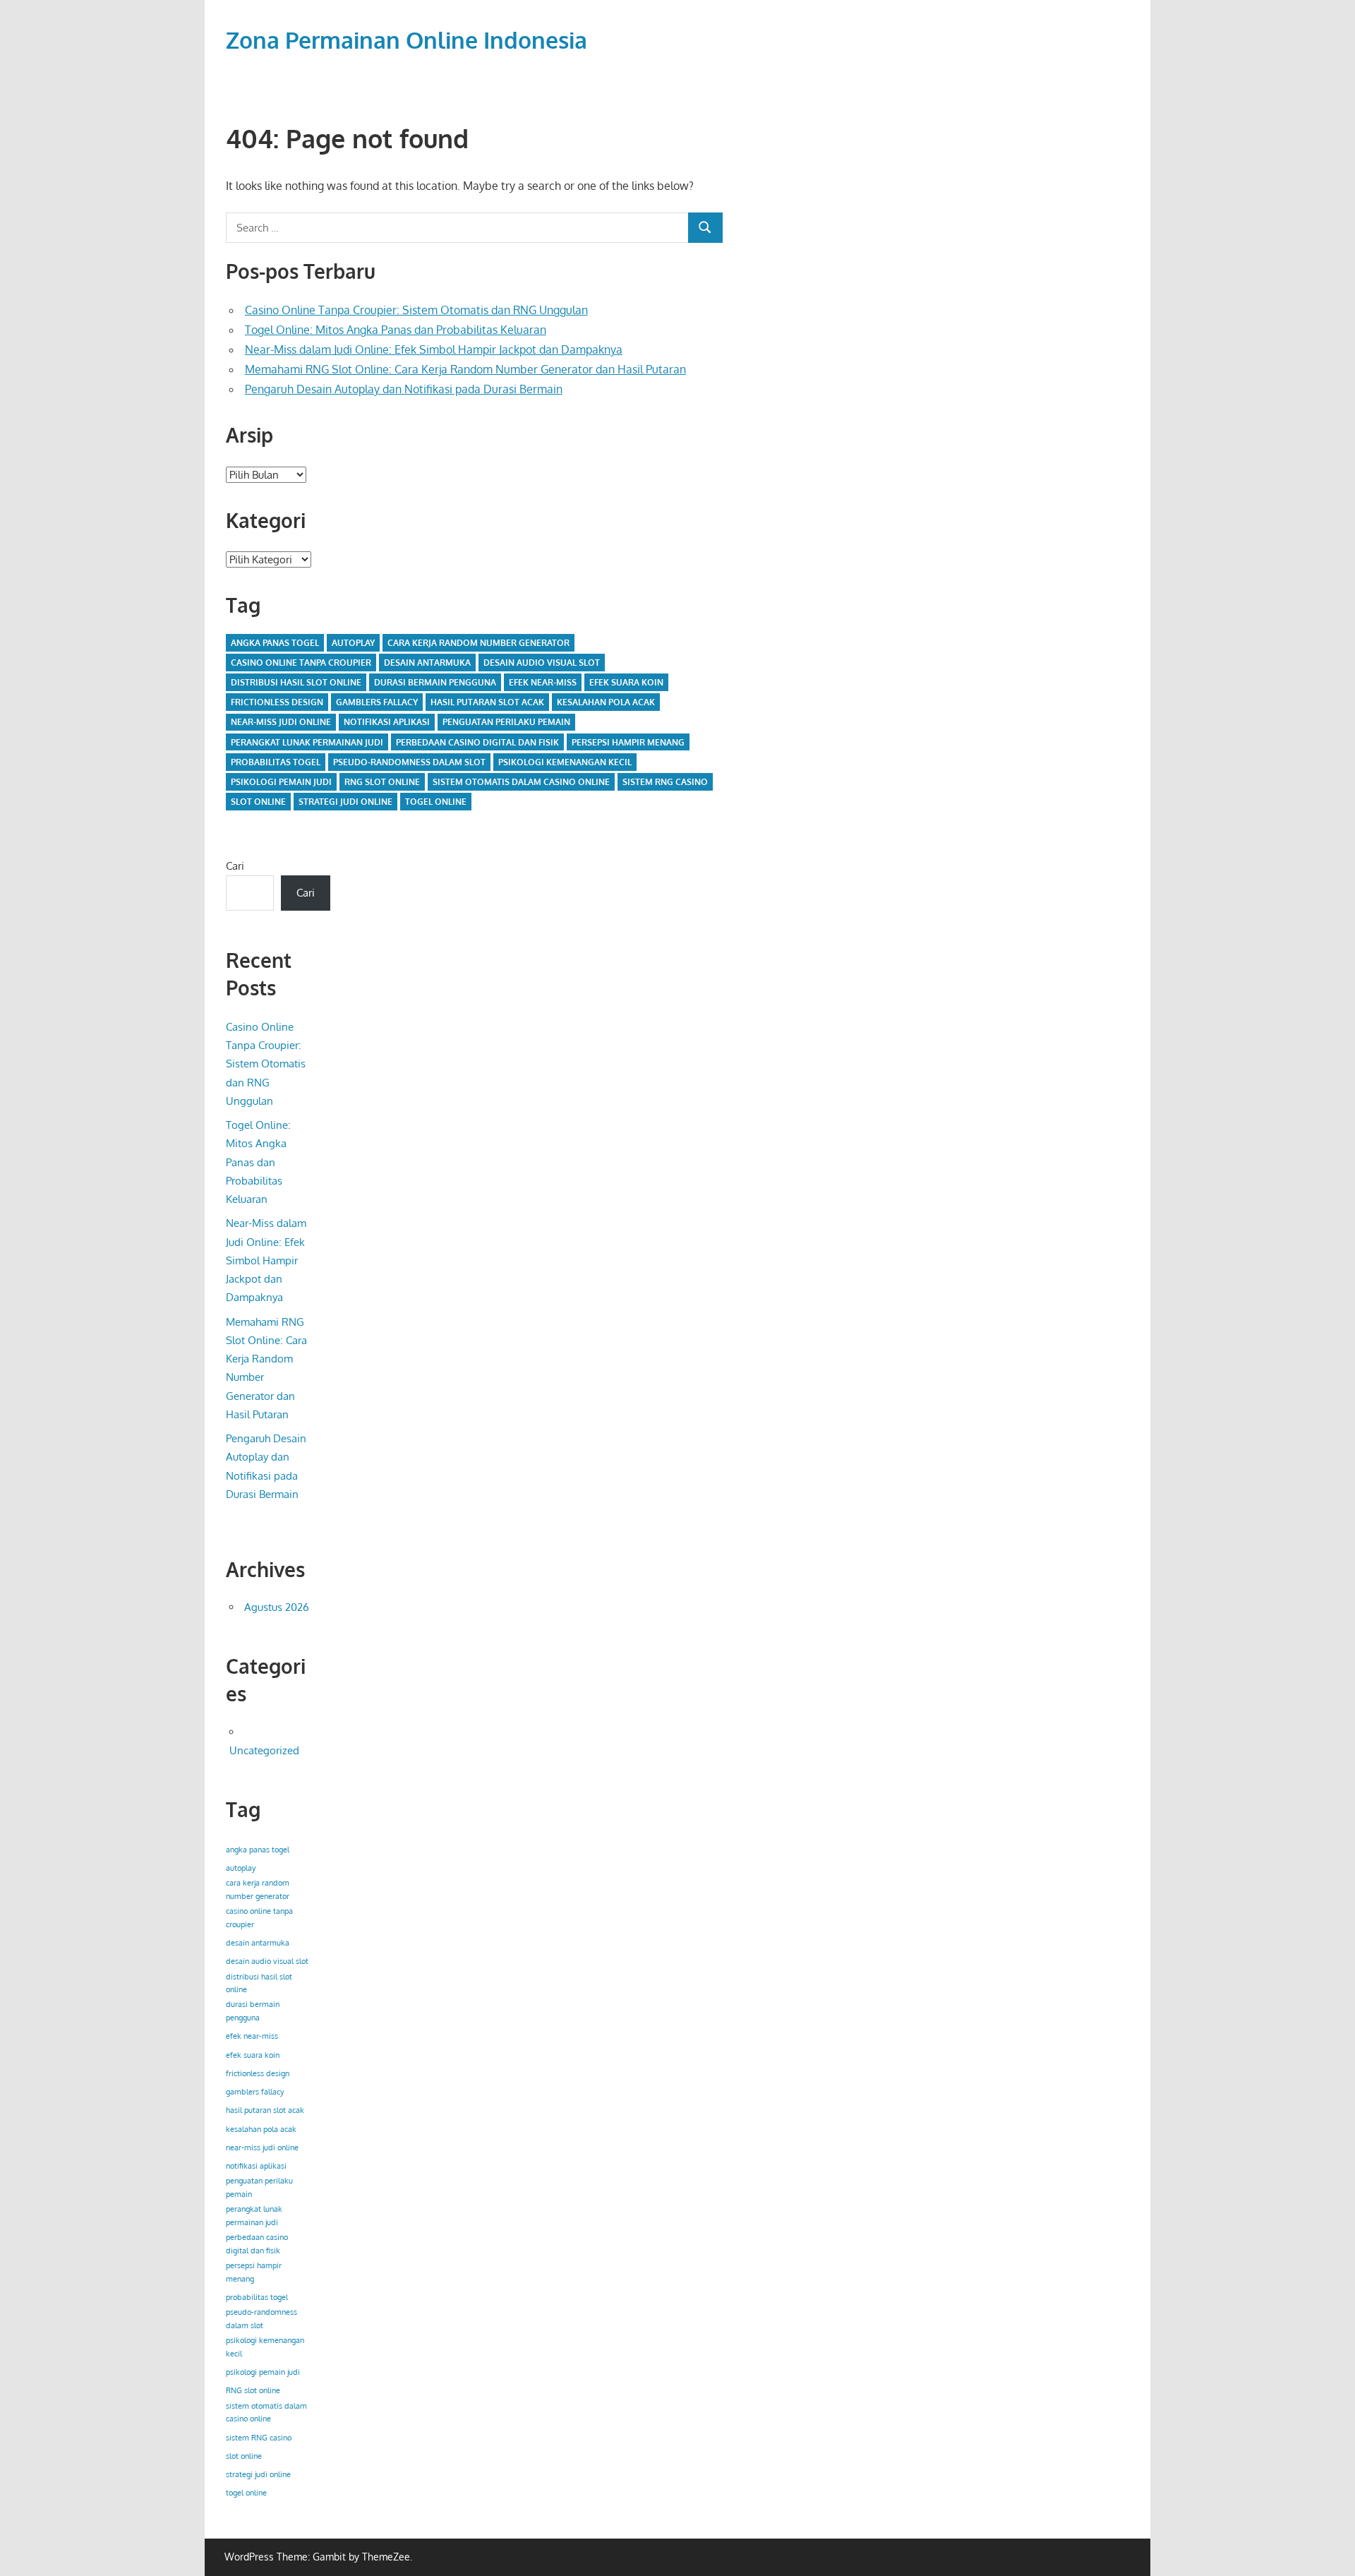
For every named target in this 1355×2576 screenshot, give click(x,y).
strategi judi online (345, 802)
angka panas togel (275, 643)
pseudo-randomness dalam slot (409, 762)
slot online (258, 802)
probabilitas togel (276, 762)
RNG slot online (382, 782)
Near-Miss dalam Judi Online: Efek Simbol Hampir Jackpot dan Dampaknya (434, 349)
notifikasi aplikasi (387, 722)
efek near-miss (543, 682)
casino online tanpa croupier (301, 663)
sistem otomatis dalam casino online (521, 782)
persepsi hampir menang (628, 742)
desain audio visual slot (542, 663)
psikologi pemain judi (281, 782)
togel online (436, 802)
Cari (235, 866)
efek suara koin (626, 682)
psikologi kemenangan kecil (565, 762)
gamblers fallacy (377, 702)
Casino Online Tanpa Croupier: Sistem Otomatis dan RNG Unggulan (416, 310)
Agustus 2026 (277, 1607)
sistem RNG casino (665, 782)
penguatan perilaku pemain (506, 722)
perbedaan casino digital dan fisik (477, 742)
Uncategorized (264, 1750)
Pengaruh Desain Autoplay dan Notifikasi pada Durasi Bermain (404, 389)
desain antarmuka (427, 663)
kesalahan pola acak (606, 702)
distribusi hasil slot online (296, 682)
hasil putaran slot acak (487, 702)
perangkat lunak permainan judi (307, 742)
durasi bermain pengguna (435, 682)
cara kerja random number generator (478, 643)
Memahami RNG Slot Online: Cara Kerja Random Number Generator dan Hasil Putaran (465, 369)
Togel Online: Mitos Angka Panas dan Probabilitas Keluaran (396, 330)
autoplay (353, 643)
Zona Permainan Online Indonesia (406, 40)
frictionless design (277, 702)
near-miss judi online (281, 722)
